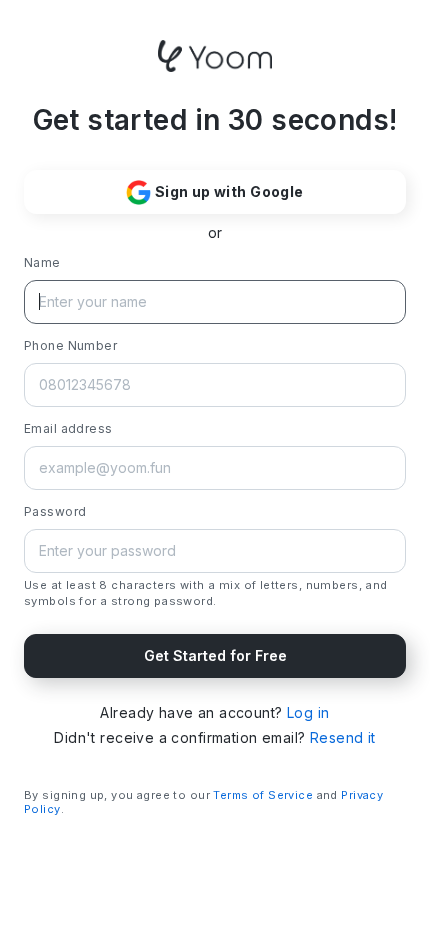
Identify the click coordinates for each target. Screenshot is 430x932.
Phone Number (70, 345)
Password (55, 511)
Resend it (343, 737)
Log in (308, 712)
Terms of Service (263, 795)
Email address (68, 428)
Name (42, 262)
